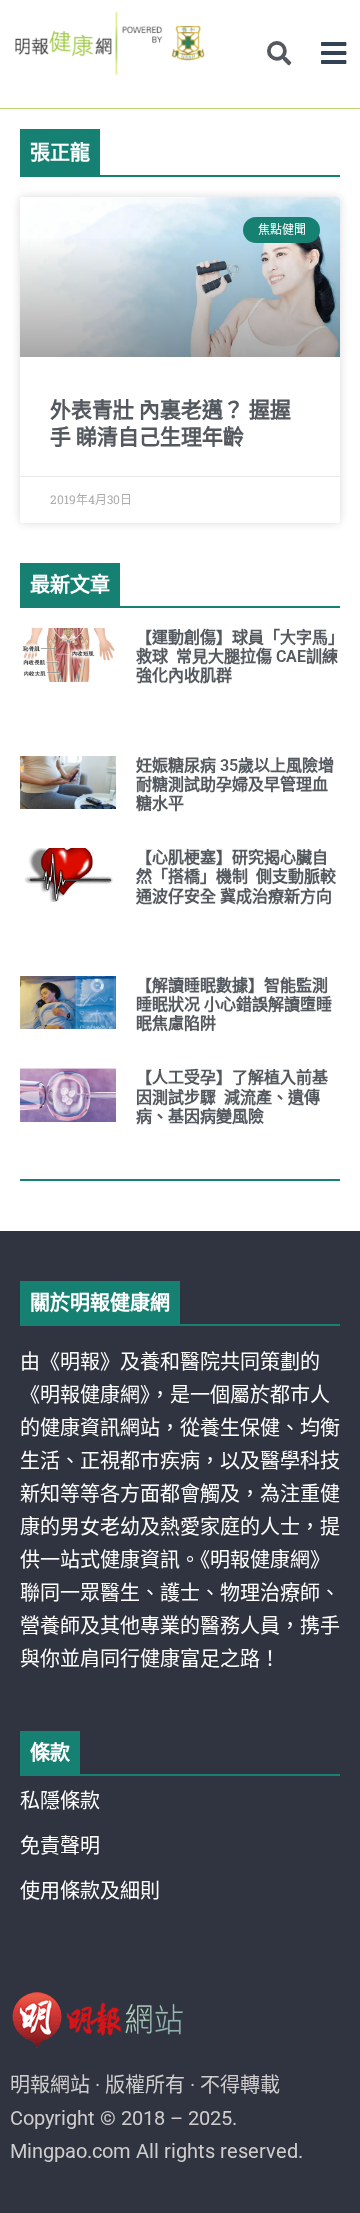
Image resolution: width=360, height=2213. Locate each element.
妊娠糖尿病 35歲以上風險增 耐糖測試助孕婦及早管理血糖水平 (235, 784)
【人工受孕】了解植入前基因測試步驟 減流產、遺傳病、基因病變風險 (232, 1096)
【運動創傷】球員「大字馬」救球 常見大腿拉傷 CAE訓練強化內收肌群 (237, 656)
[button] (333, 53)
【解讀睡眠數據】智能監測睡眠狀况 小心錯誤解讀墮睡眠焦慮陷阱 (234, 1004)
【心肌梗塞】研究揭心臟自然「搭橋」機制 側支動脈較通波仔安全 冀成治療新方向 (236, 876)
